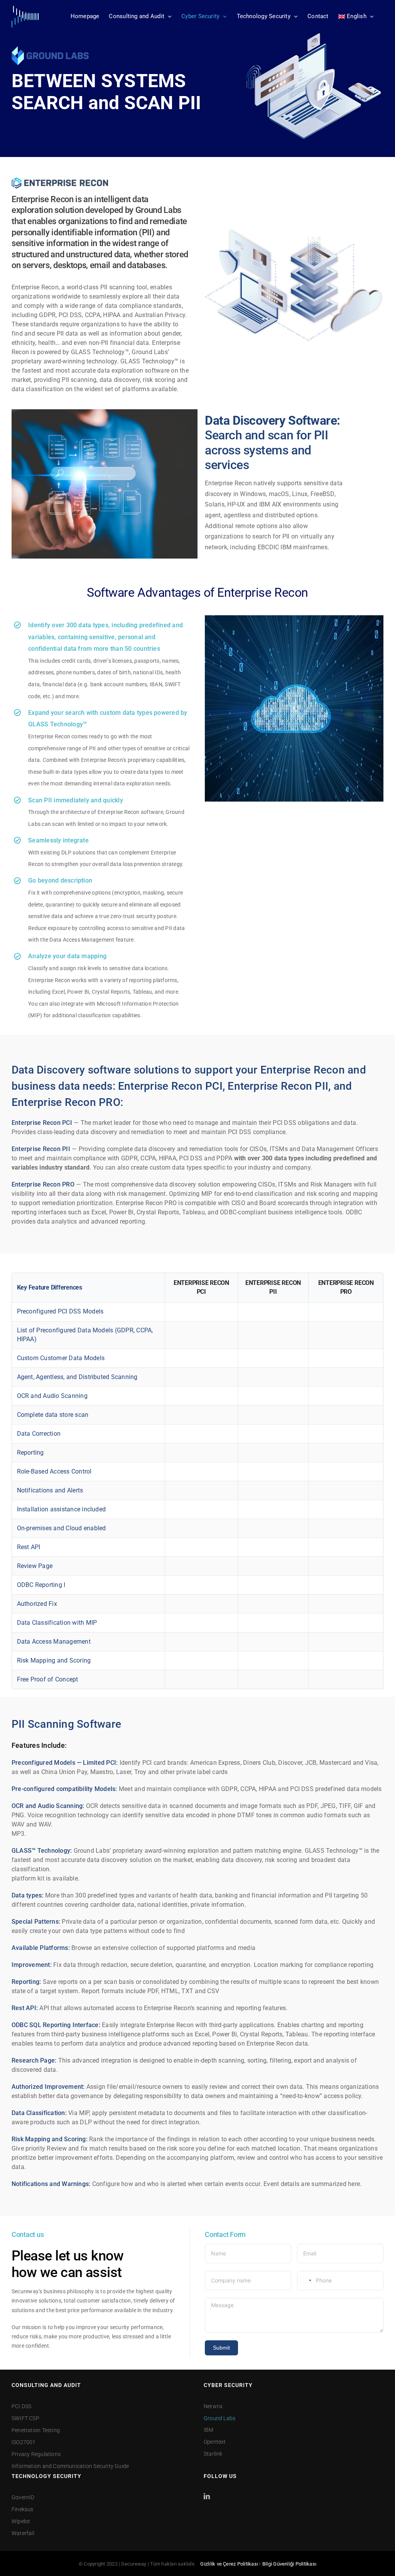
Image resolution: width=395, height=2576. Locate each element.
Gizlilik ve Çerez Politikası (229, 2564)
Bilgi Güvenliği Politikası (289, 2564)
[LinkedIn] (207, 2496)
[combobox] (306, 2281)
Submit (221, 2348)
